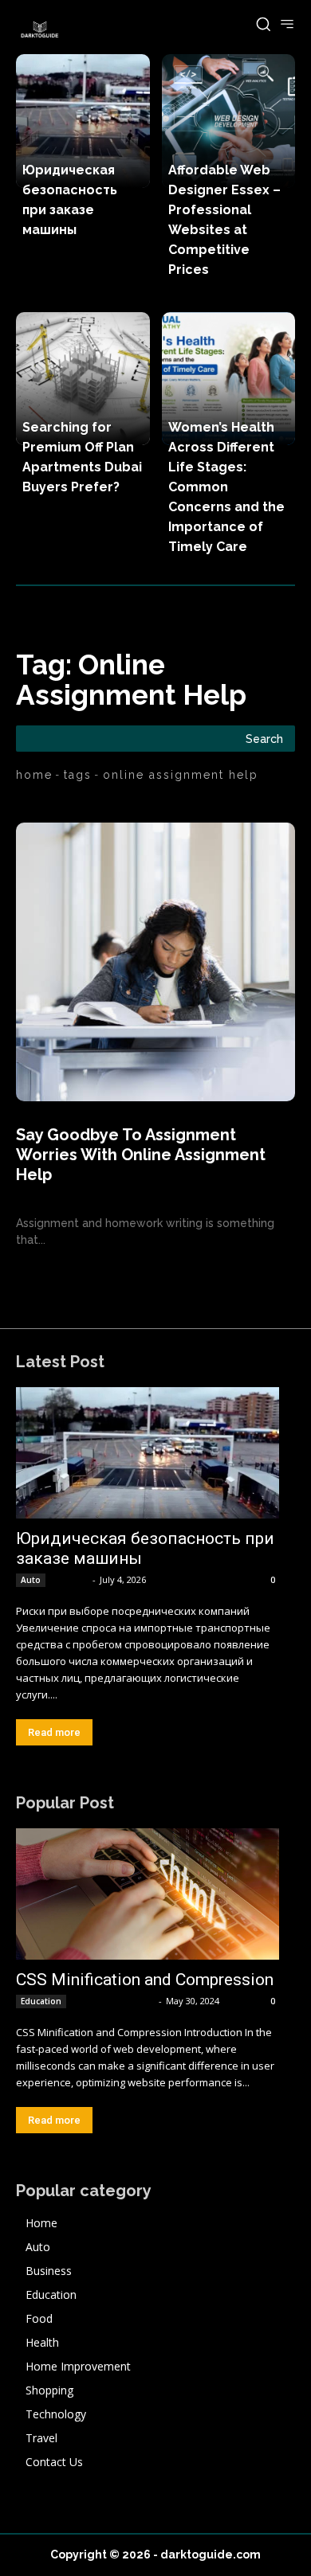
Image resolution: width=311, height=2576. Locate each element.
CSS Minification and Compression (145, 1980)
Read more (54, 1732)
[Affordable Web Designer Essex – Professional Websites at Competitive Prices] (229, 121)
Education (41, 2001)
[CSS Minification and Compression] (148, 1894)
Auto (31, 1580)
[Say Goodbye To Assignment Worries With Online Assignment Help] (155, 962)
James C (70, 1579)
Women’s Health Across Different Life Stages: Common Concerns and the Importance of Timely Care (226, 487)
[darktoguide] (40, 30)
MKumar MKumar (114, 2001)
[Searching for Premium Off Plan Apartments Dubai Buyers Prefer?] (83, 379)
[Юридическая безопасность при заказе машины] (83, 121)
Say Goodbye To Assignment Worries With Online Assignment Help (141, 1155)
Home (34, 775)
